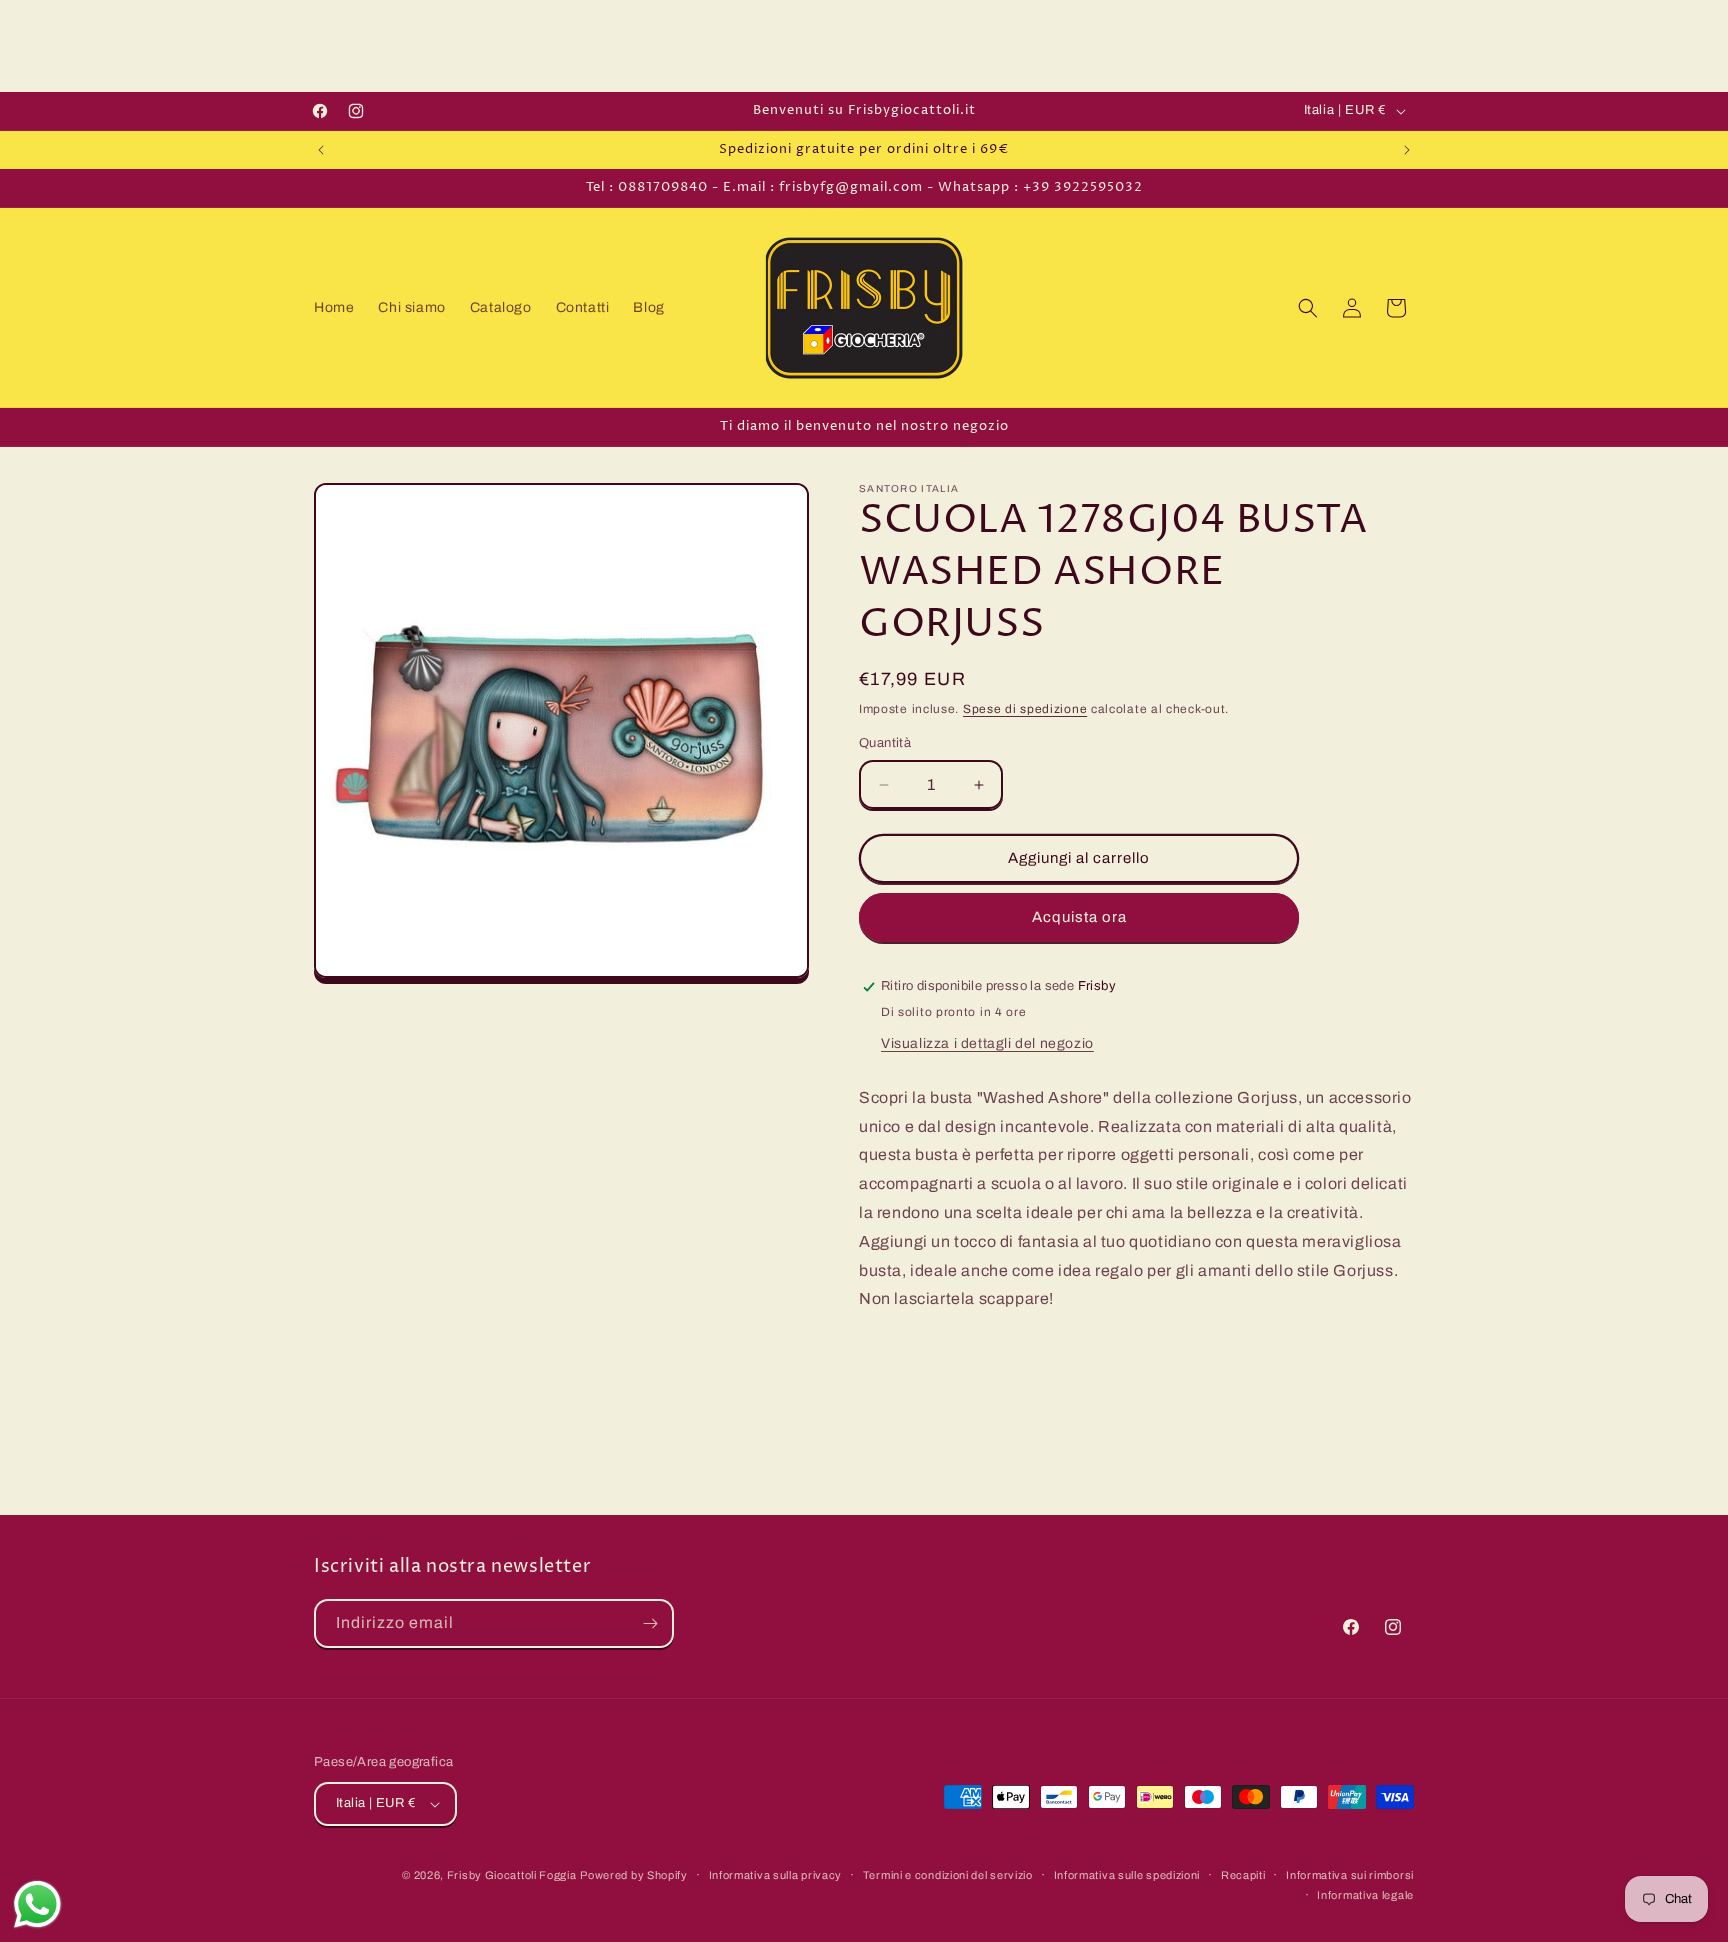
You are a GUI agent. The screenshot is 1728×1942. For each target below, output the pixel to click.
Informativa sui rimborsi (1350, 1875)
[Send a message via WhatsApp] (37, 1904)
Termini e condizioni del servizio (948, 1875)
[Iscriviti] (650, 1623)
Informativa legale (1365, 1895)
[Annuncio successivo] (1407, 150)
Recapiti (1243, 1875)
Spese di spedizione (1025, 709)
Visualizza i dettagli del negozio (987, 1043)
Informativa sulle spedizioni (1127, 1875)
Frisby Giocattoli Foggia (512, 1875)
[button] (1308, 308)
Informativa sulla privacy (776, 1875)
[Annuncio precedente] (321, 150)
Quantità (885, 744)
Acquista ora (1079, 918)
